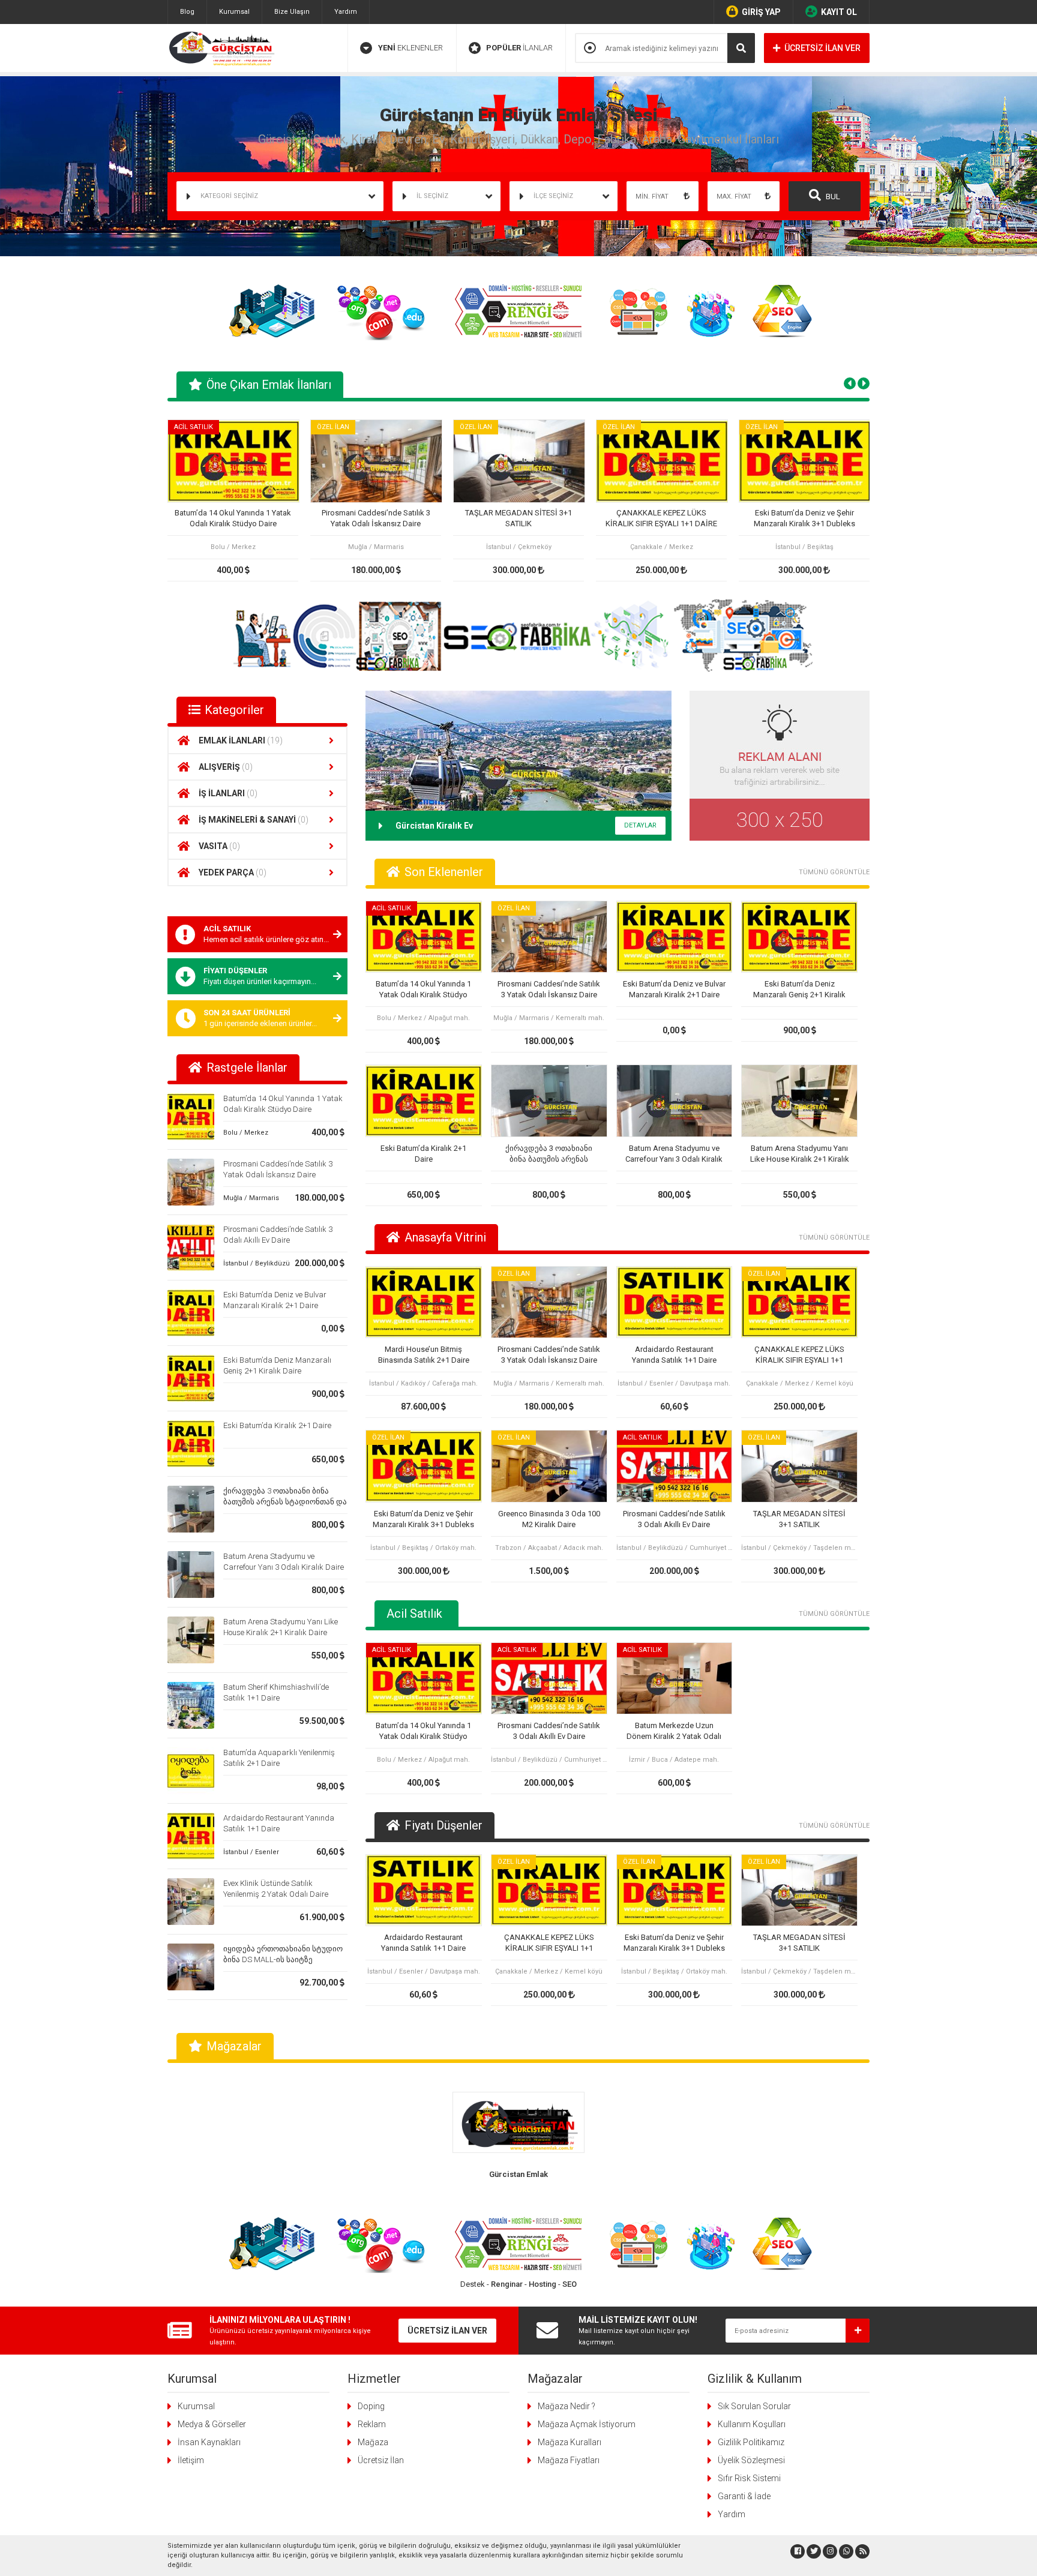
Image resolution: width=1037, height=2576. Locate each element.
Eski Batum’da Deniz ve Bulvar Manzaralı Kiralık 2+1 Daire (674, 989)
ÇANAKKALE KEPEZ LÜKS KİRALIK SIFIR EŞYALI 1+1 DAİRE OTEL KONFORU (661, 519)
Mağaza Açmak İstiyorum (587, 2424)
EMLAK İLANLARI (241, 740)
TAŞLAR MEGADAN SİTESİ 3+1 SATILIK (518, 518)
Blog (187, 12)
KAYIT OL (839, 12)
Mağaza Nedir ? (567, 2406)
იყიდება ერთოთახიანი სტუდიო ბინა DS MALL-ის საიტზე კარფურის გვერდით (283, 1959)
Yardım (346, 12)
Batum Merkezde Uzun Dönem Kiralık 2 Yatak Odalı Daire (674, 1731)
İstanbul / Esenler (251, 1852)
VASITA (219, 846)
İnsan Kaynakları (209, 2442)
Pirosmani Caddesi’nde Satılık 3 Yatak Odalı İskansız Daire (376, 518)
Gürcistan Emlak (518, 2174)
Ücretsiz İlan (381, 2460)
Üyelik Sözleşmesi (751, 2460)
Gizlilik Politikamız (751, 2442)
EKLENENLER (410, 48)
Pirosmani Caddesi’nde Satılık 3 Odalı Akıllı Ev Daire (674, 1519)
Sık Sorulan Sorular (754, 2406)
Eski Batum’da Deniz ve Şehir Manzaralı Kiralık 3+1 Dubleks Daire (804, 519)
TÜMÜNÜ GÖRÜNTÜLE (834, 872)
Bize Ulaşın (292, 12)
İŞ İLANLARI (228, 793)
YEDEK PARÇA (233, 872)
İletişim (191, 2460)
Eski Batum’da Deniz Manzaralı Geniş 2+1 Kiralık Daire (799, 990)
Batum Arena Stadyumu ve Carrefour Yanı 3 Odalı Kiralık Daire (674, 1154)
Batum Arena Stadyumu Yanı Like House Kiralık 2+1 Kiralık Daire (800, 1154)
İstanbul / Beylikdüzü (257, 1263)
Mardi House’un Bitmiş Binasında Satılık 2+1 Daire (424, 1355)
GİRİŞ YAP (761, 12)
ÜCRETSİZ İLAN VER (822, 48)
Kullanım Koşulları (752, 2424)
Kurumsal (234, 12)
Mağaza (373, 2442)
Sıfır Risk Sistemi (749, 2478)
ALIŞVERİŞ (226, 767)
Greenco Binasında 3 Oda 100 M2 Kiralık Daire (549, 1519)
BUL (832, 197)
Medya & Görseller (212, 2424)
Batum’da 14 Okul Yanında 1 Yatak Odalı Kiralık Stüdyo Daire (233, 518)
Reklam (372, 2424)
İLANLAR (519, 48)
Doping (371, 2406)
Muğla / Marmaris (251, 1198)
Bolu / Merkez (246, 1133)
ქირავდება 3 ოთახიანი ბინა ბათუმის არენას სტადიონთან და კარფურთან (285, 1502)
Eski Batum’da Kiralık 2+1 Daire (277, 1425)
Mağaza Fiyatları (569, 2460)
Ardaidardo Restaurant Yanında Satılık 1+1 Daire (674, 1355)
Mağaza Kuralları (570, 2442)
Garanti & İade (744, 2496)
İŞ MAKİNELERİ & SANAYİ (254, 820)
